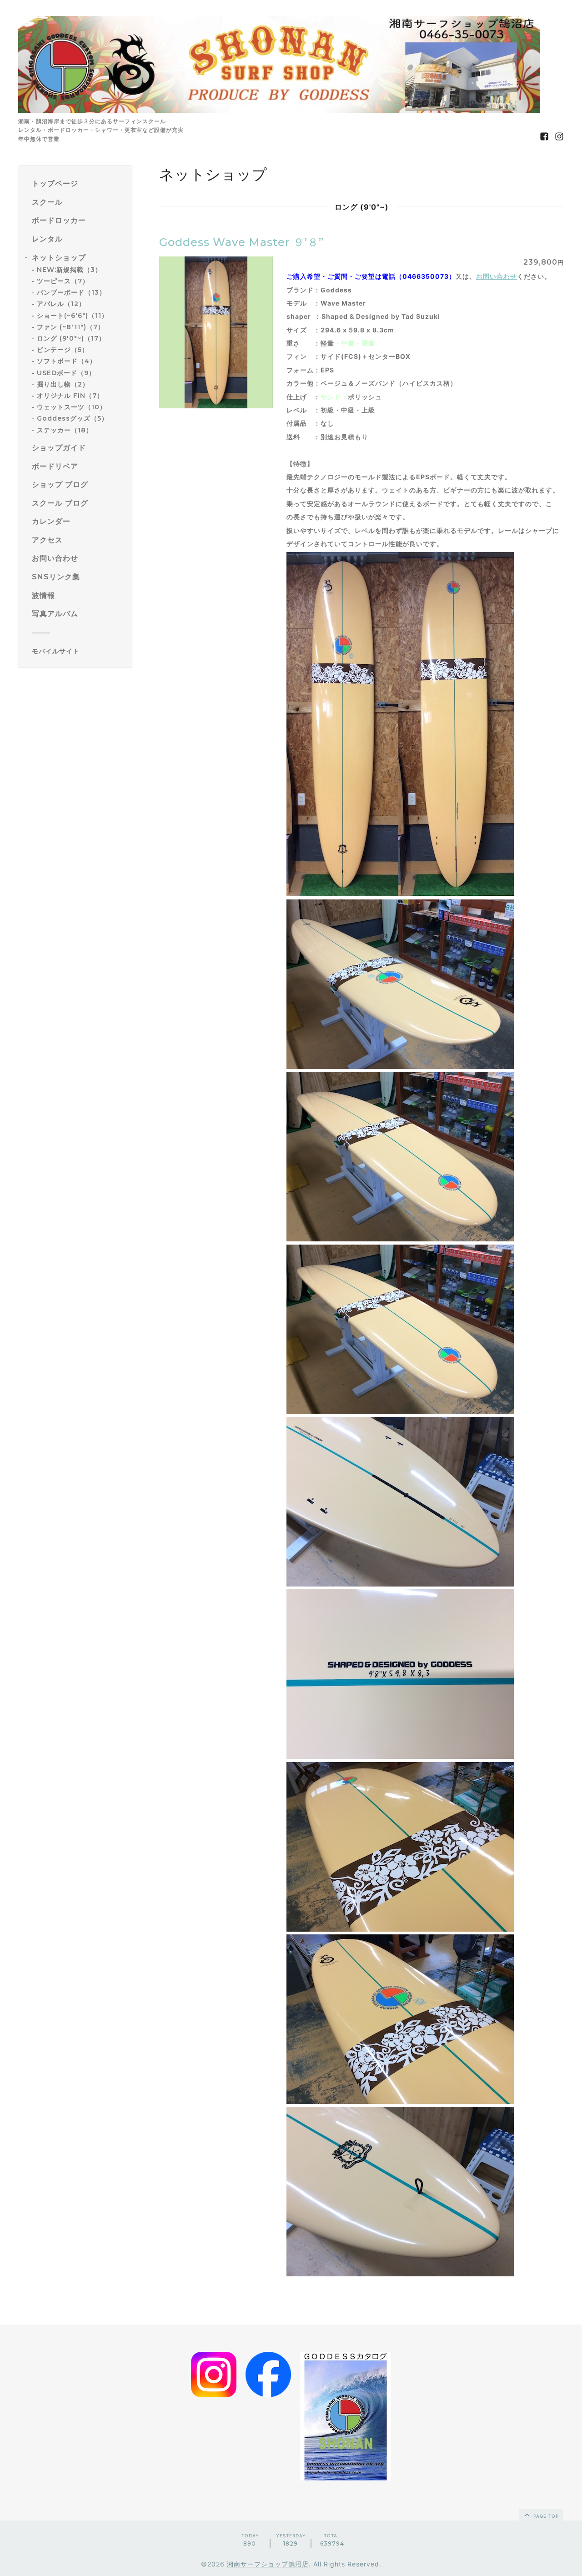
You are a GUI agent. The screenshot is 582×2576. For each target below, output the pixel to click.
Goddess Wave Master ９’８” (241, 242)
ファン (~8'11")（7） (71, 326)
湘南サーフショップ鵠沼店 (268, 2564)
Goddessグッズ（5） (73, 418)
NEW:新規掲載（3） (69, 270)
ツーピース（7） (63, 281)
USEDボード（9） (66, 372)
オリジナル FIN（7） (70, 396)
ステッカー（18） (65, 430)
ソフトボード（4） (67, 361)
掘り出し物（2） (63, 384)
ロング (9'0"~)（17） (71, 338)
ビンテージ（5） (63, 350)
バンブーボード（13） (71, 292)
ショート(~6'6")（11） (73, 315)
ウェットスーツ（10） (72, 407)
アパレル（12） (61, 304)
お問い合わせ (497, 276)
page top (545, 2516)
